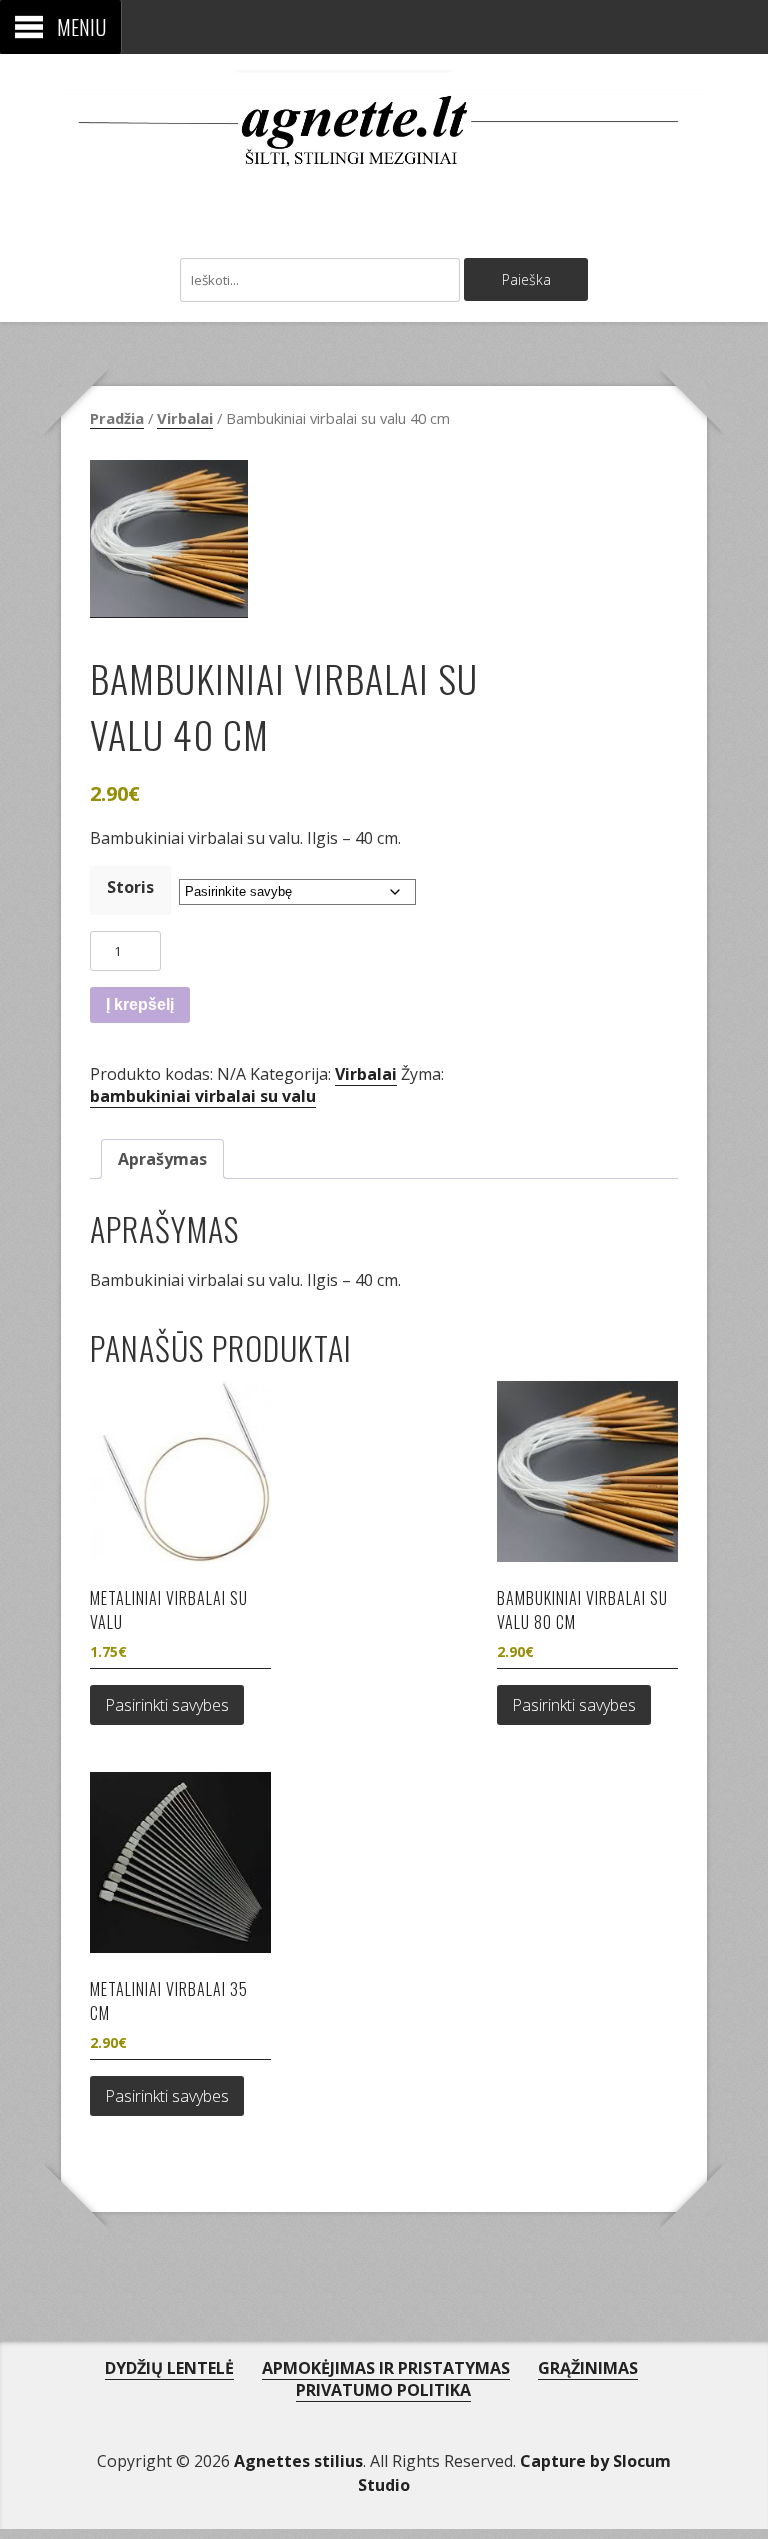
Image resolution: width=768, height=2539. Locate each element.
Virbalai (185, 418)
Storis (130, 887)
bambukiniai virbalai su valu (203, 1096)
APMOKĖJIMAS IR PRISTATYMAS (386, 2368)
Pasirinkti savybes (167, 1705)
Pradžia (117, 418)
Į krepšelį (140, 1004)
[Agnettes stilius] (383, 169)
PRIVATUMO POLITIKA (383, 2390)
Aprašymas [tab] (162, 1159)
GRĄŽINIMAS (588, 2368)
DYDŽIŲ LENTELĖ (169, 2368)
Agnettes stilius (298, 2461)
